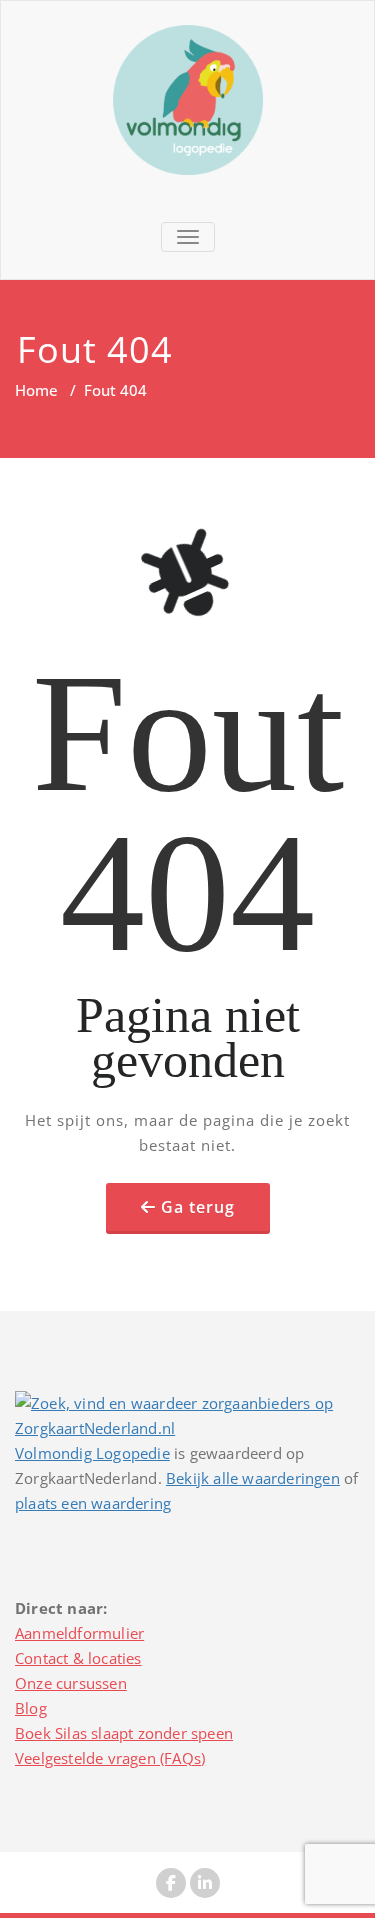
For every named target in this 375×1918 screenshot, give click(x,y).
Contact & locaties (78, 1658)
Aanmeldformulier (79, 1633)
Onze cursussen (71, 1683)
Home (36, 390)
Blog (31, 1708)
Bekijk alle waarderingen (253, 1478)
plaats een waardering (93, 1503)
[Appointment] (188, 100)
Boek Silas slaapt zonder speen (124, 1733)
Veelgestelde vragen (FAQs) (110, 1758)
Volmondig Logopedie (92, 1453)
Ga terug (198, 1207)
